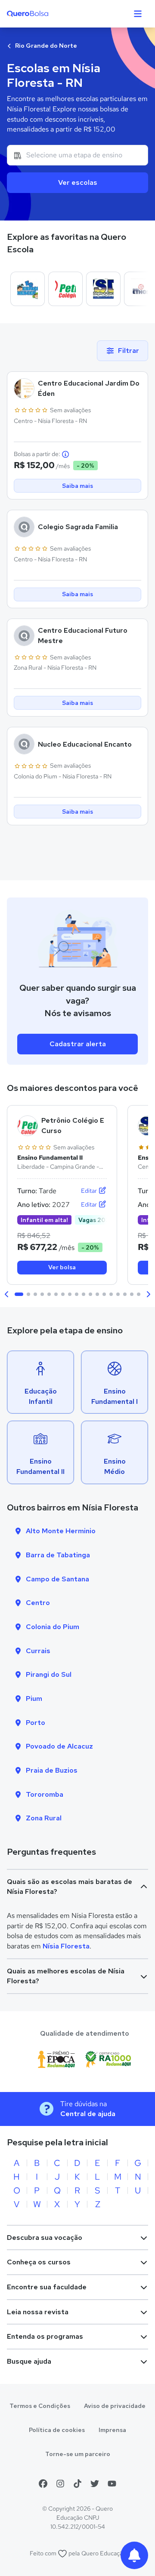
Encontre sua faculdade (47, 2287)
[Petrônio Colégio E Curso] (65, 289)
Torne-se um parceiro (78, 2454)
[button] (7, 1294)
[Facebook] (43, 2484)
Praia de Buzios (52, 1770)
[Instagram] (60, 2484)
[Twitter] (95, 2484)
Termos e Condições (40, 2406)
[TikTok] (77, 2484)
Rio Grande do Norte (45, 46)
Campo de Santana (57, 1579)
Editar (90, 1191)
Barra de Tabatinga (58, 1555)
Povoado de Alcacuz (59, 1746)
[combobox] (77, 155)
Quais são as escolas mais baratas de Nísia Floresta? (70, 1887)
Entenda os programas (45, 2336)
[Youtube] (112, 2484)
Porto (36, 1723)
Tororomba (45, 1794)
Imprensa (112, 2430)
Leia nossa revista (38, 2312)
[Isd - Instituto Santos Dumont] (103, 289)
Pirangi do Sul (49, 1674)
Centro (38, 1603)
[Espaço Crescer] (28, 289)
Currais (38, 1651)
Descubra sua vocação (45, 2238)
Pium (34, 1698)
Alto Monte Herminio (61, 1531)
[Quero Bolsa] (45, 14)
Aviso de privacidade (115, 2406)
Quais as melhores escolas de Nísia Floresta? (66, 1976)
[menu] (138, 14)
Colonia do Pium (53, 1627)
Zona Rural (44, 1818)
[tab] (19, 1294)
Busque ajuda (29, 2361)
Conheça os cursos (39, 2262)
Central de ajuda (88, 2114)
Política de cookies (57, 2430)
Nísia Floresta (66, 1946)
